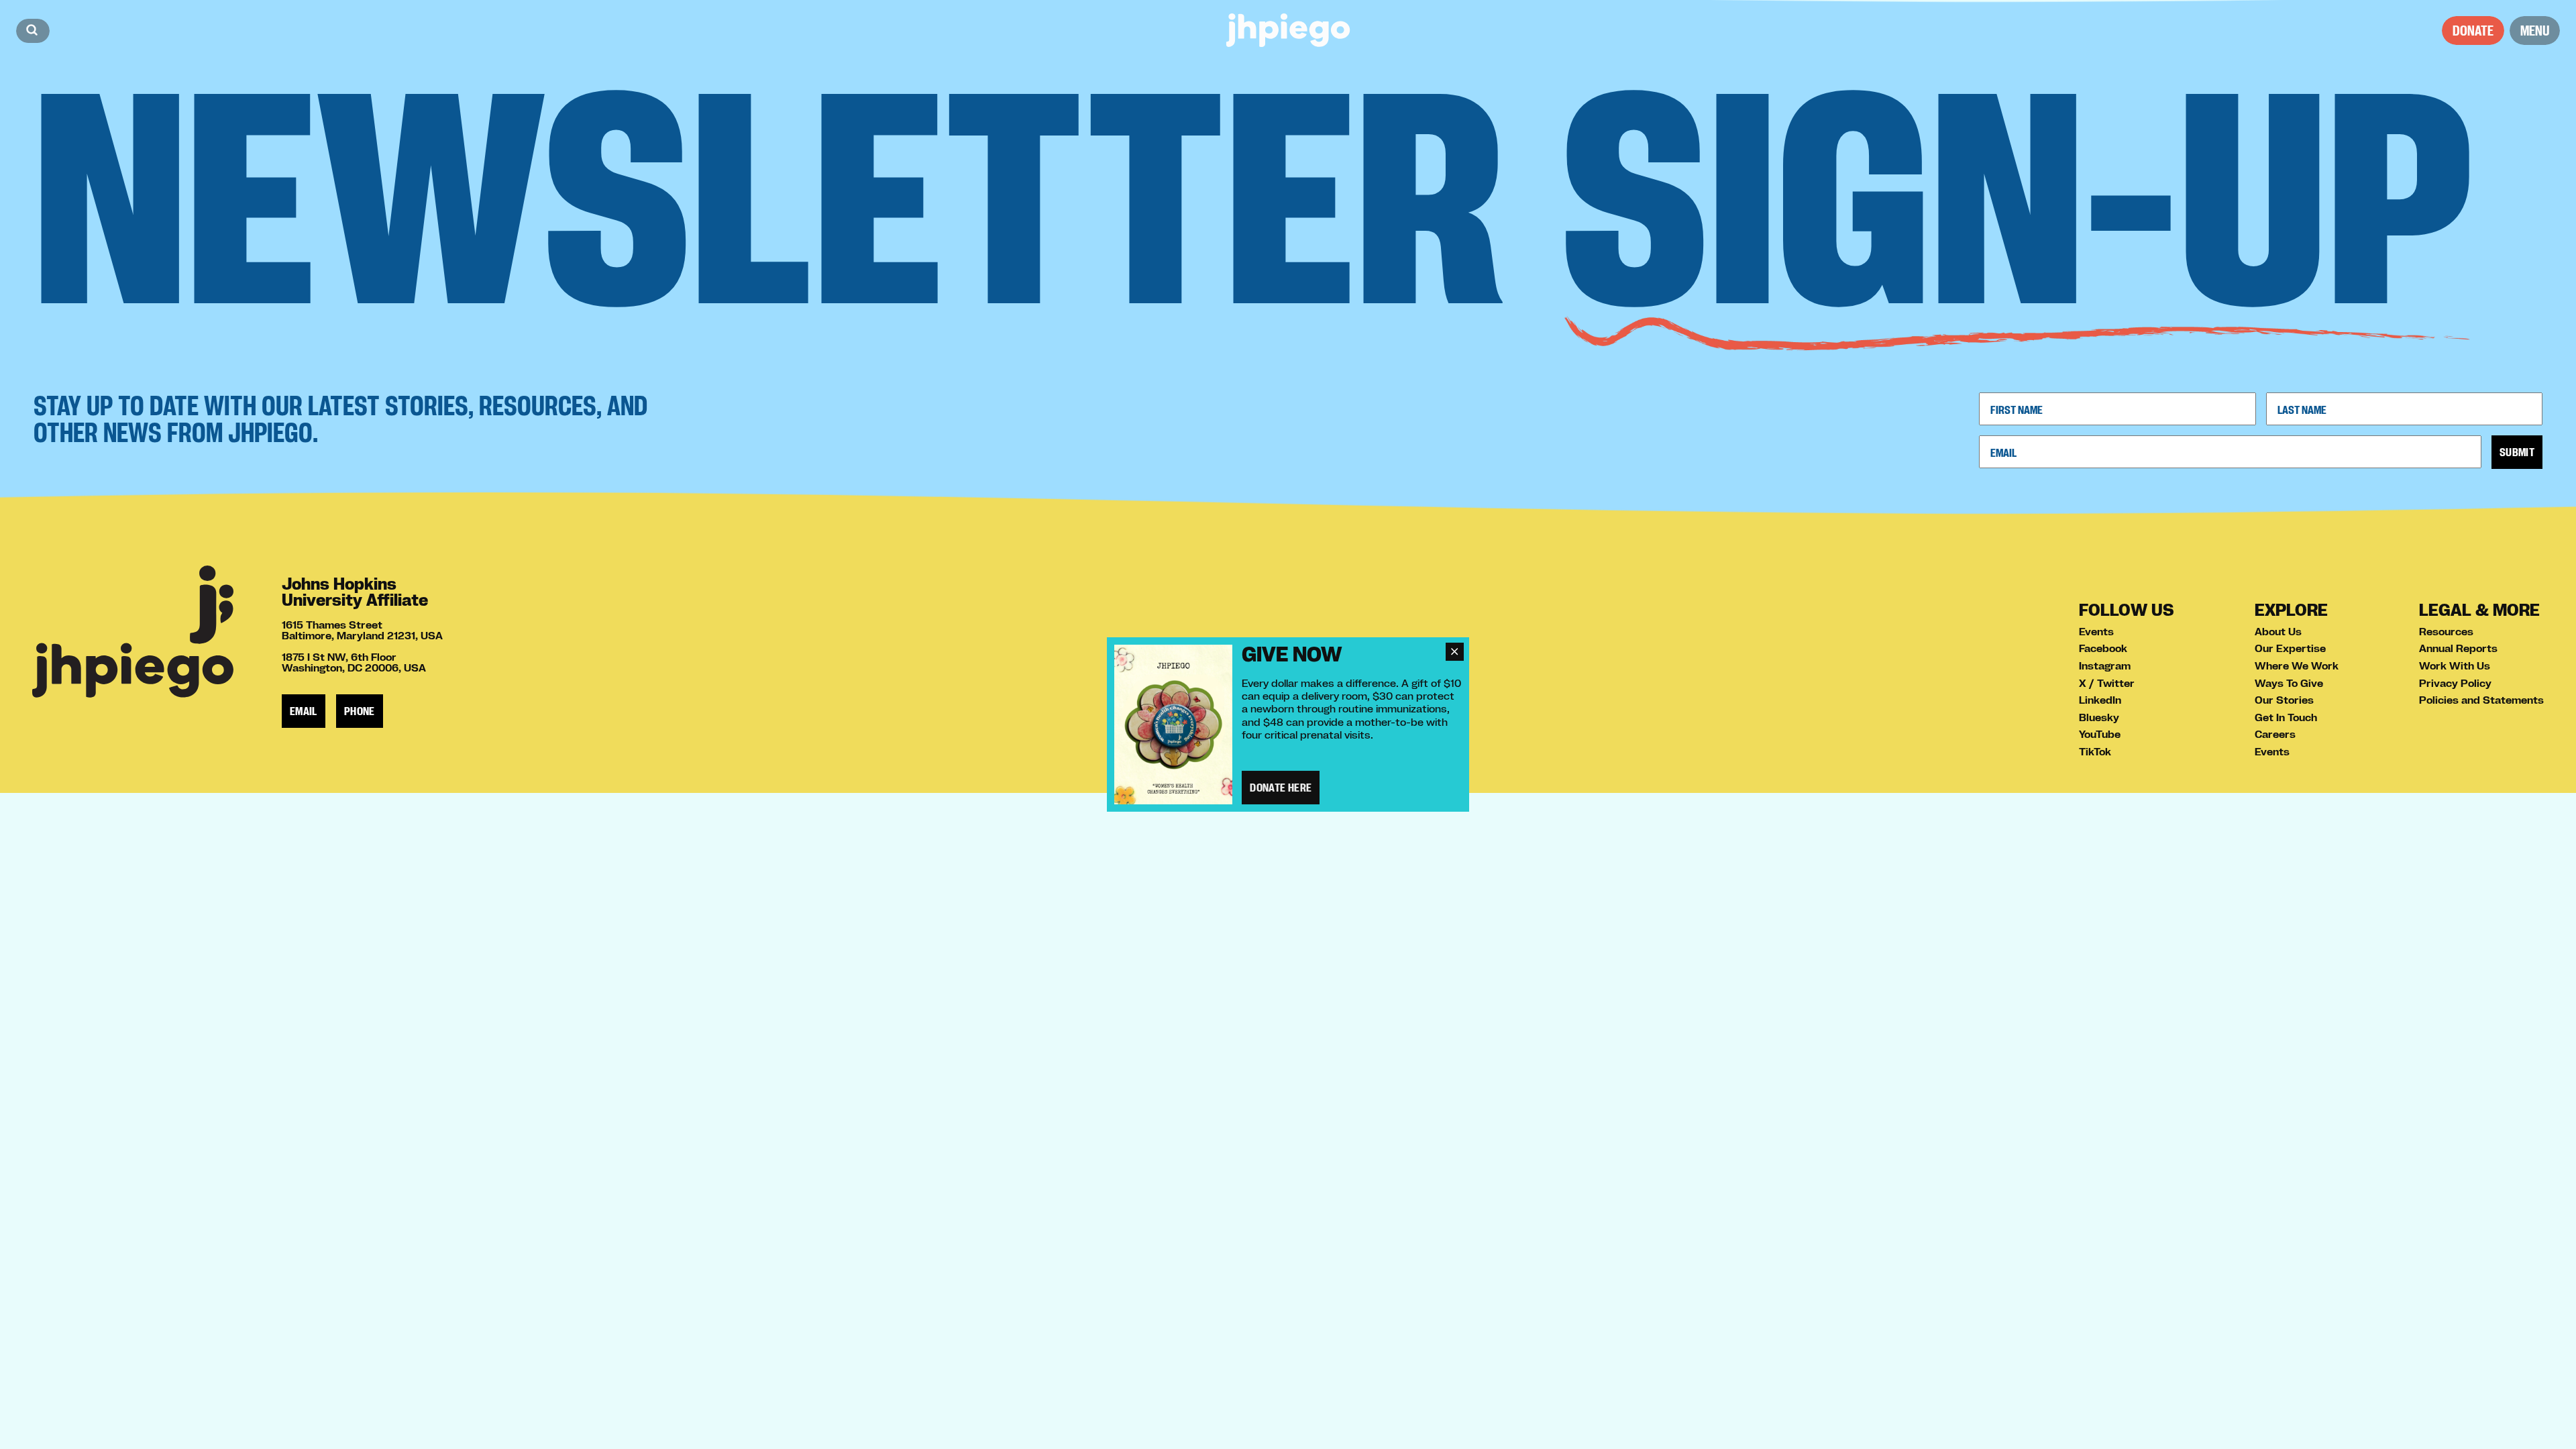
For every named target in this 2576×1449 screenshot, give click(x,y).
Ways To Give (2289, 683)
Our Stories (2284, 700)
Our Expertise (2290, 648)
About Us (2278, 631)
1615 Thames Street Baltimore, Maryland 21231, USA (362, 630)
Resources (2446, 631)
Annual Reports (2458, 648)
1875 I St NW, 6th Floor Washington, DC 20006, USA (354, 662)
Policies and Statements (2481, 700)
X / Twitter (2107, 683)
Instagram (2105, 665)
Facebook (2103, 648)
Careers (2275, 734)
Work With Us (2455, 665)
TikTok (2095, 751)
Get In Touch (2286, 717)
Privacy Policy (2455, 683)
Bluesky (2099, 717)
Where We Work (2297, 665)
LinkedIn (2100, 700)
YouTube (2100, 734)
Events (2096, 631)
